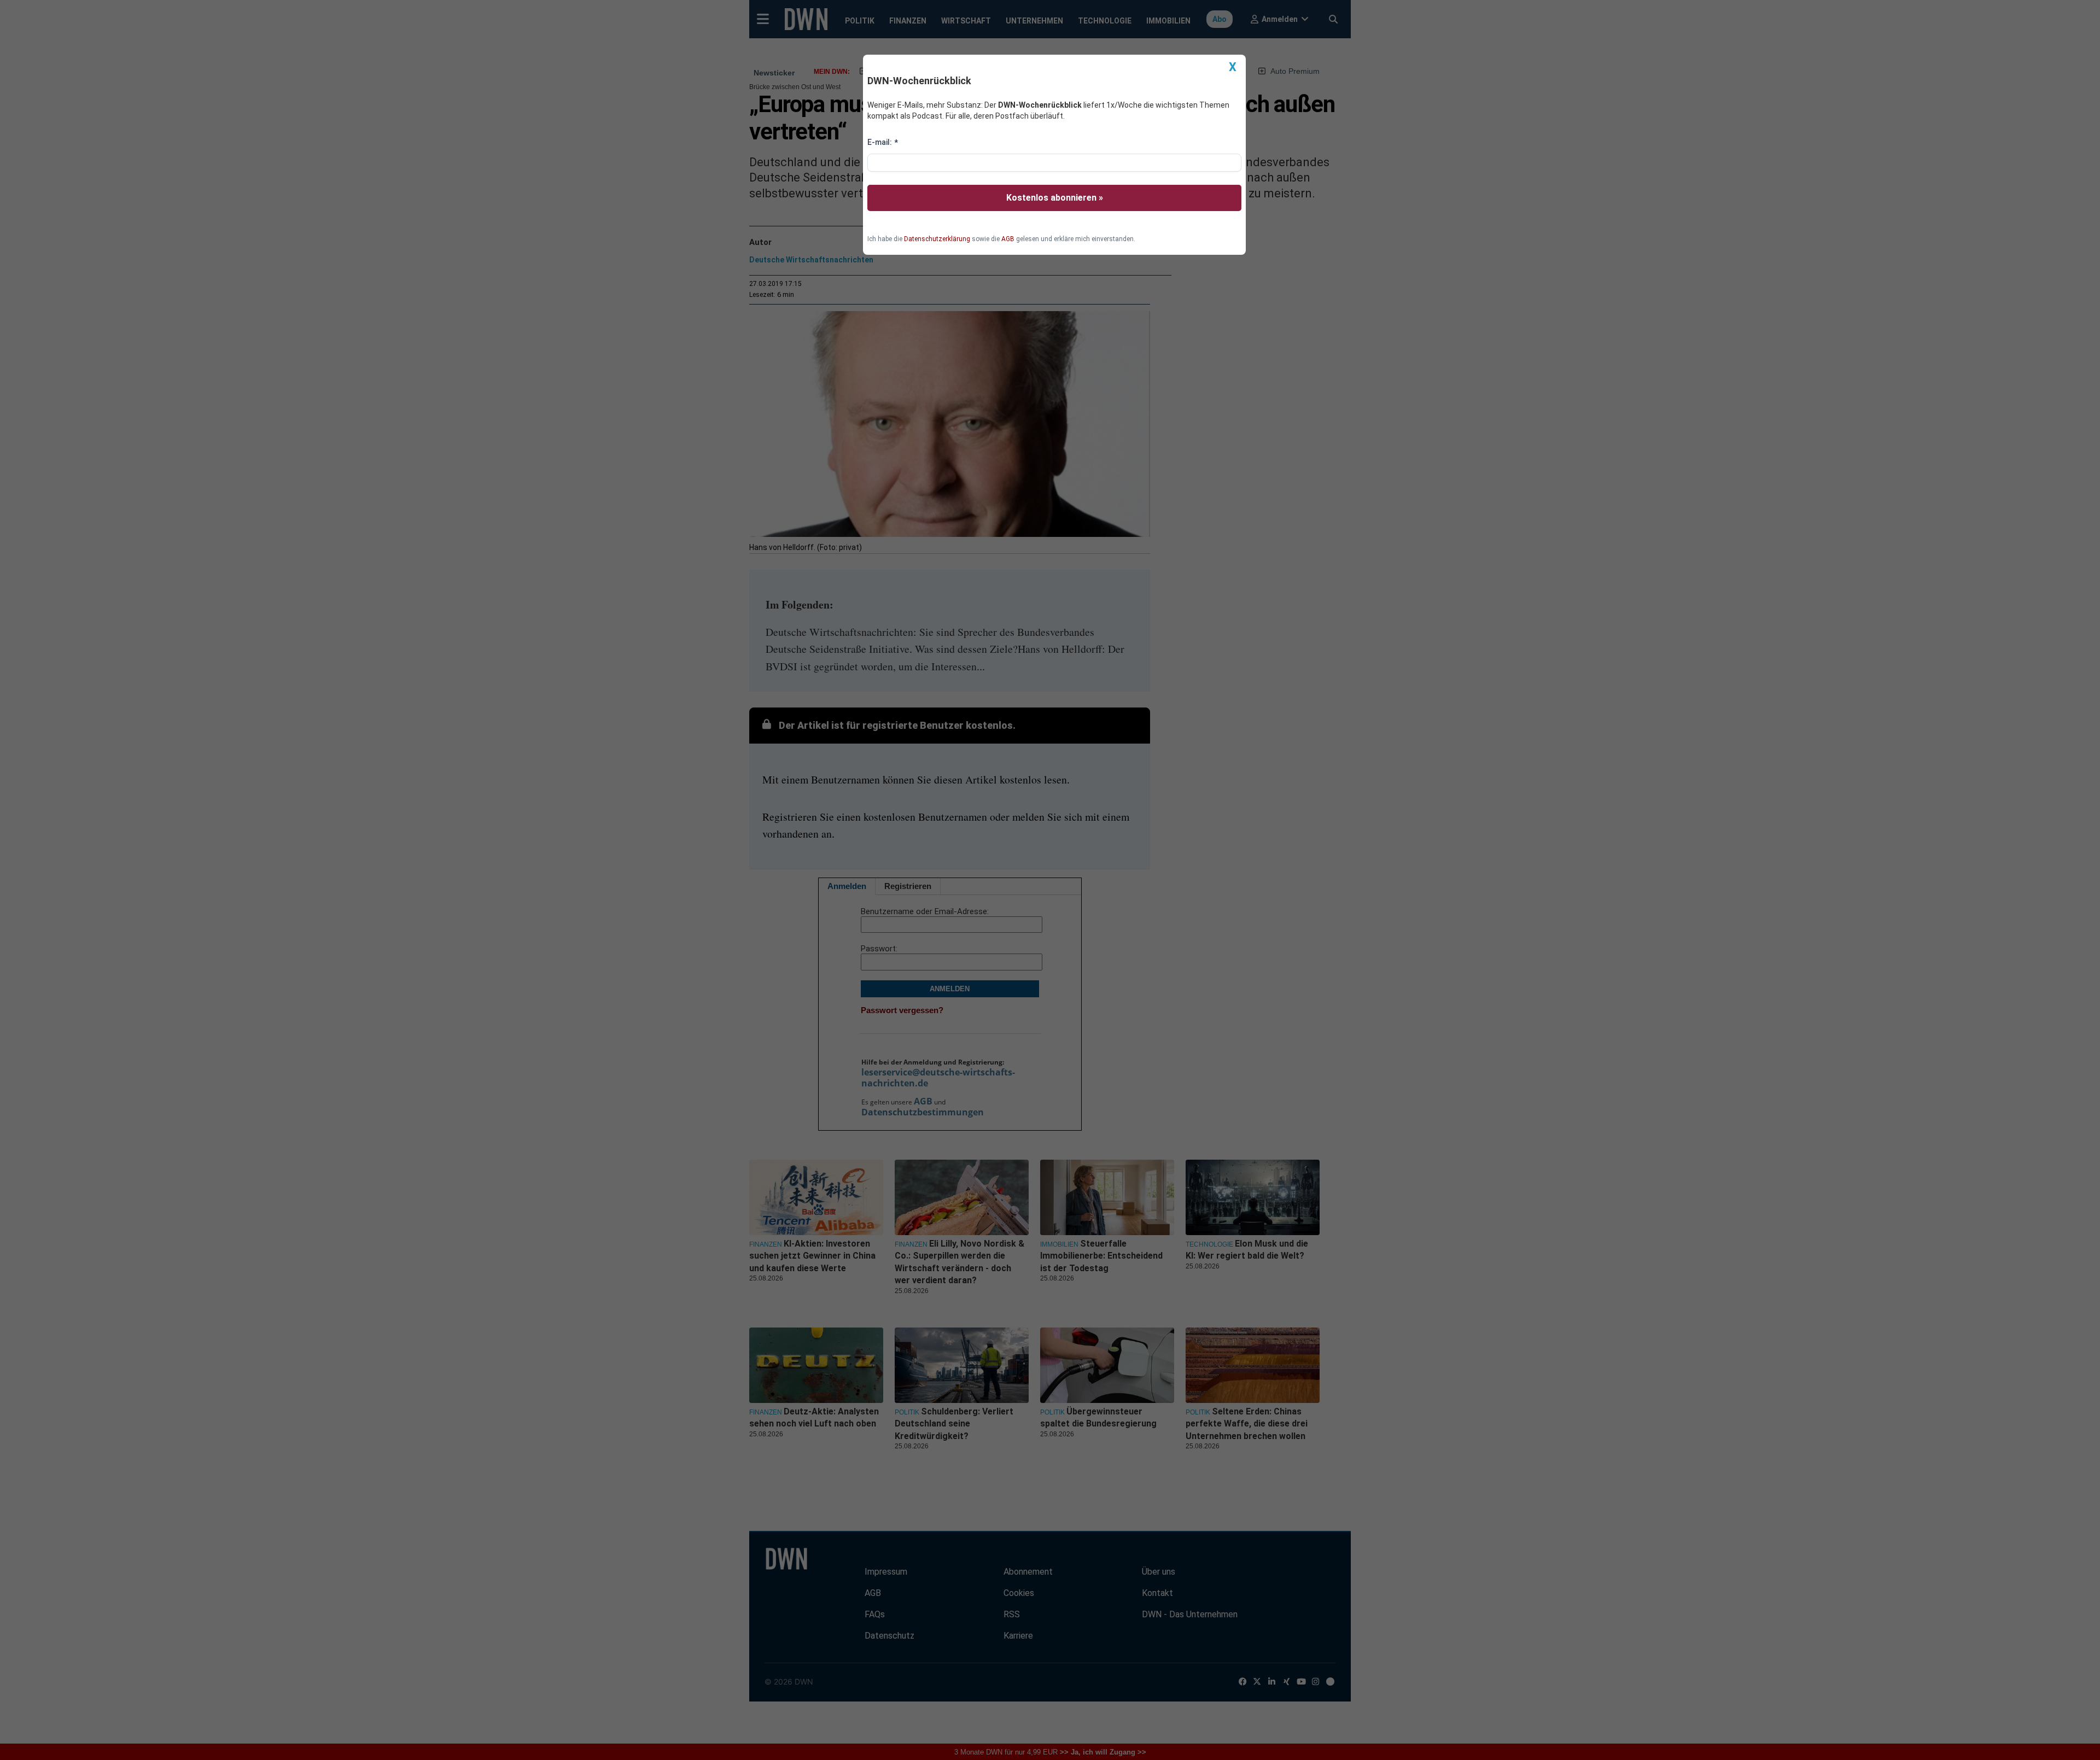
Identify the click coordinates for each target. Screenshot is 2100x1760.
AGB (1008, 239)
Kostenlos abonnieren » (1055, 198)
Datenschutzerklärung (937, 239)
